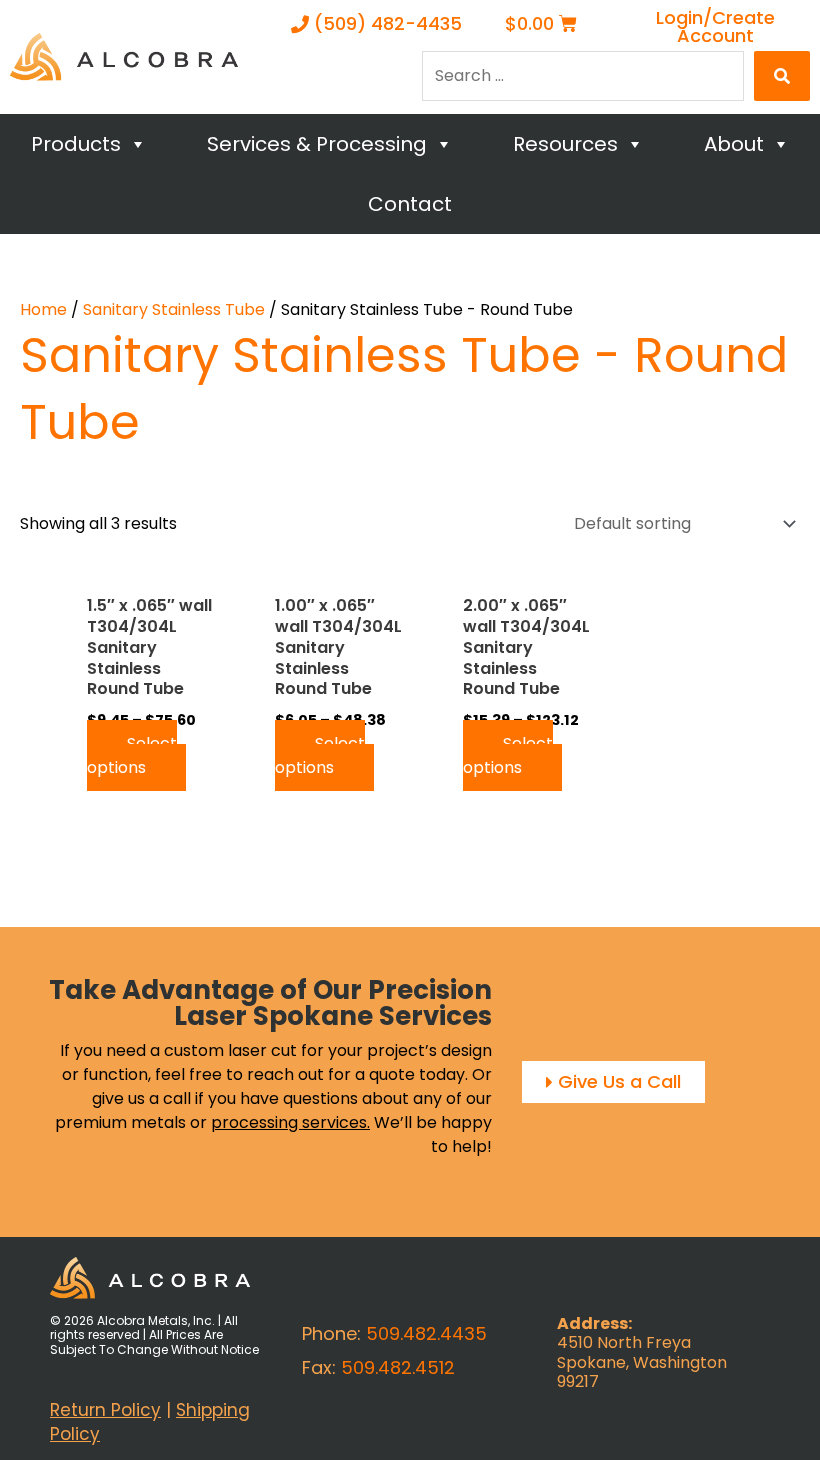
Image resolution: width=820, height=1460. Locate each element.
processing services (289, 1122)
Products (76, 144)
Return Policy (105, 1410)
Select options (132, 755)
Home (43, 309)
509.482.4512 (398, 1367)
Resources (565, 144)
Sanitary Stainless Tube (174, 309)
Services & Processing (317, 144)
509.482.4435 (426, 1333)
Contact (410, 204)
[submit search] (782, 76)
